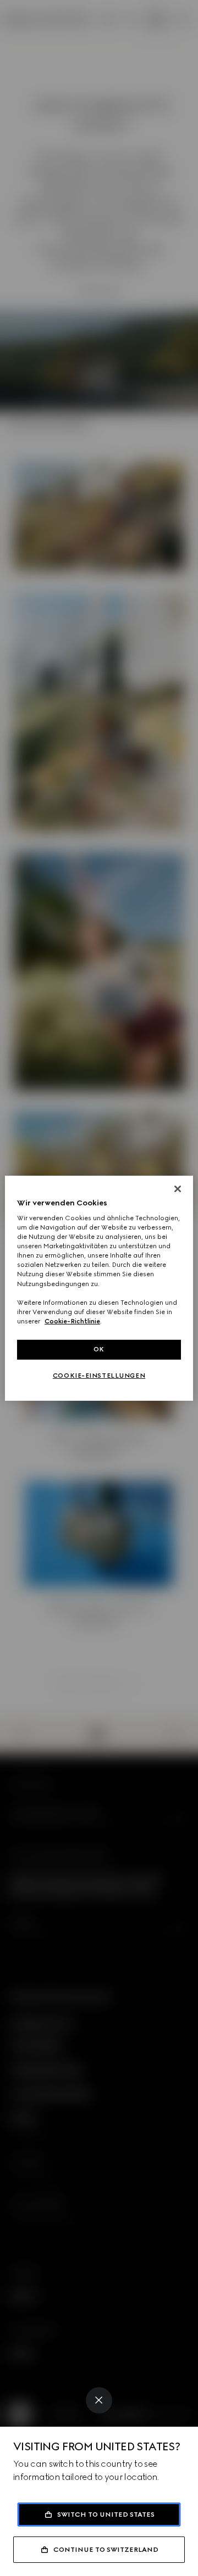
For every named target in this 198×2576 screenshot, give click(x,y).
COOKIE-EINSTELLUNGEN (99, 1376)
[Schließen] (178, 1188)
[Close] (99, 2400)
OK (99, 1349)
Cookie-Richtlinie (72, 1321)
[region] (99, 1288)
